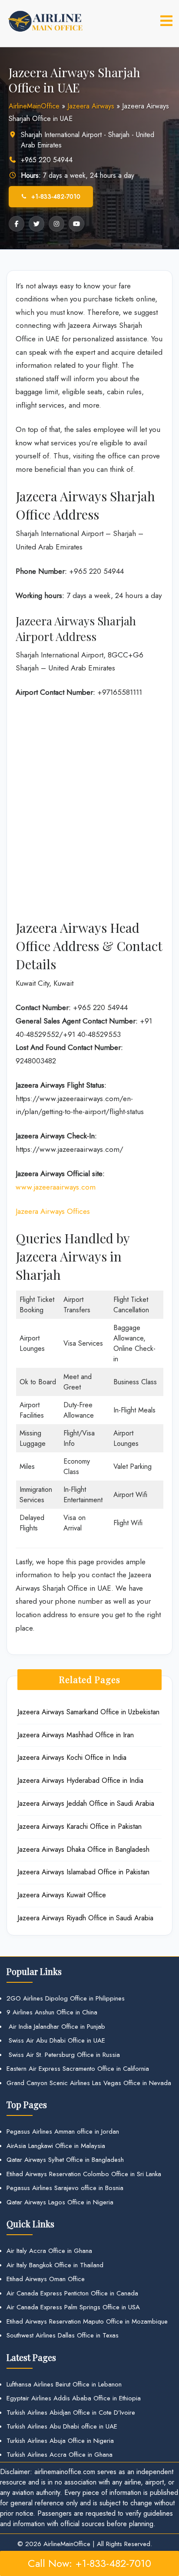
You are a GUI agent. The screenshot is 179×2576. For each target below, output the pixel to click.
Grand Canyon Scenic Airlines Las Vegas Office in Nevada (89, 2083)
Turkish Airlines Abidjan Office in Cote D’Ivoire (71, 2413)
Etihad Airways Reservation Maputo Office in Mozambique (87, 2321)
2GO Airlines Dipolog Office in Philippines (66, 1998)
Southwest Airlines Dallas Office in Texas (63, 2335)
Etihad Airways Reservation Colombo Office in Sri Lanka (84, 2174)
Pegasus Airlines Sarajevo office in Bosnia (65, 2188)
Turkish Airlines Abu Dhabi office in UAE (62, 2426)
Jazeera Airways (91, 106)
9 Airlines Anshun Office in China (52, 2012)
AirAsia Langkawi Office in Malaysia (56, 2146)
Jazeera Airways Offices (53, 1211)
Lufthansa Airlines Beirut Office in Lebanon (64, 2384)
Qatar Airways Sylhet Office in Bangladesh (65, 2160)
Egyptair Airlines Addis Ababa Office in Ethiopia (74, 2398)
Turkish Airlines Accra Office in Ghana (60, 2455)
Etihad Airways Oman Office (46, 2279)
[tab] (166, 21)
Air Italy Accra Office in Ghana (49, 2251)
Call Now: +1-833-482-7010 (89, 2563)
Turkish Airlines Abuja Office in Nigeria (60, 2441)
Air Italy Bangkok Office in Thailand (55, 2265)
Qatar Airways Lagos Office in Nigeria (60, 2202)
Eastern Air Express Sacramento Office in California (78, 2069)
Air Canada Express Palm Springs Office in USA (73, 2307)
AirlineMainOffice (34, 106)
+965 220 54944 (47, 160)
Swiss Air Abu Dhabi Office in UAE (56, 2040)
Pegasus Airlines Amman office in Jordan (63, 2131)
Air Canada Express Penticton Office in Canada (72, 2293)
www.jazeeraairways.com (56, 1187)
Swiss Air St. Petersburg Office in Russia (63, 2055)
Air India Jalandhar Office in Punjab (56, 2027)
